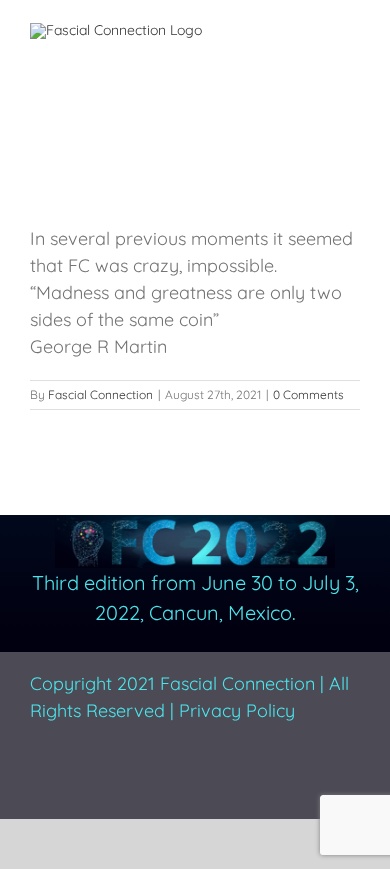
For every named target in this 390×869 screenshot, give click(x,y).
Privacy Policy (237, 710)
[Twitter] (70, 775)
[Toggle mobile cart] (280, 30)
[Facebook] (38, 775)
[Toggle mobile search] (316, 30)
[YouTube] (166, 775)
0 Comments (308, 394)
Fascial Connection (100, 394)
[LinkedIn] (134, 775)
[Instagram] (102, 775)
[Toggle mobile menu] (352, 30)
